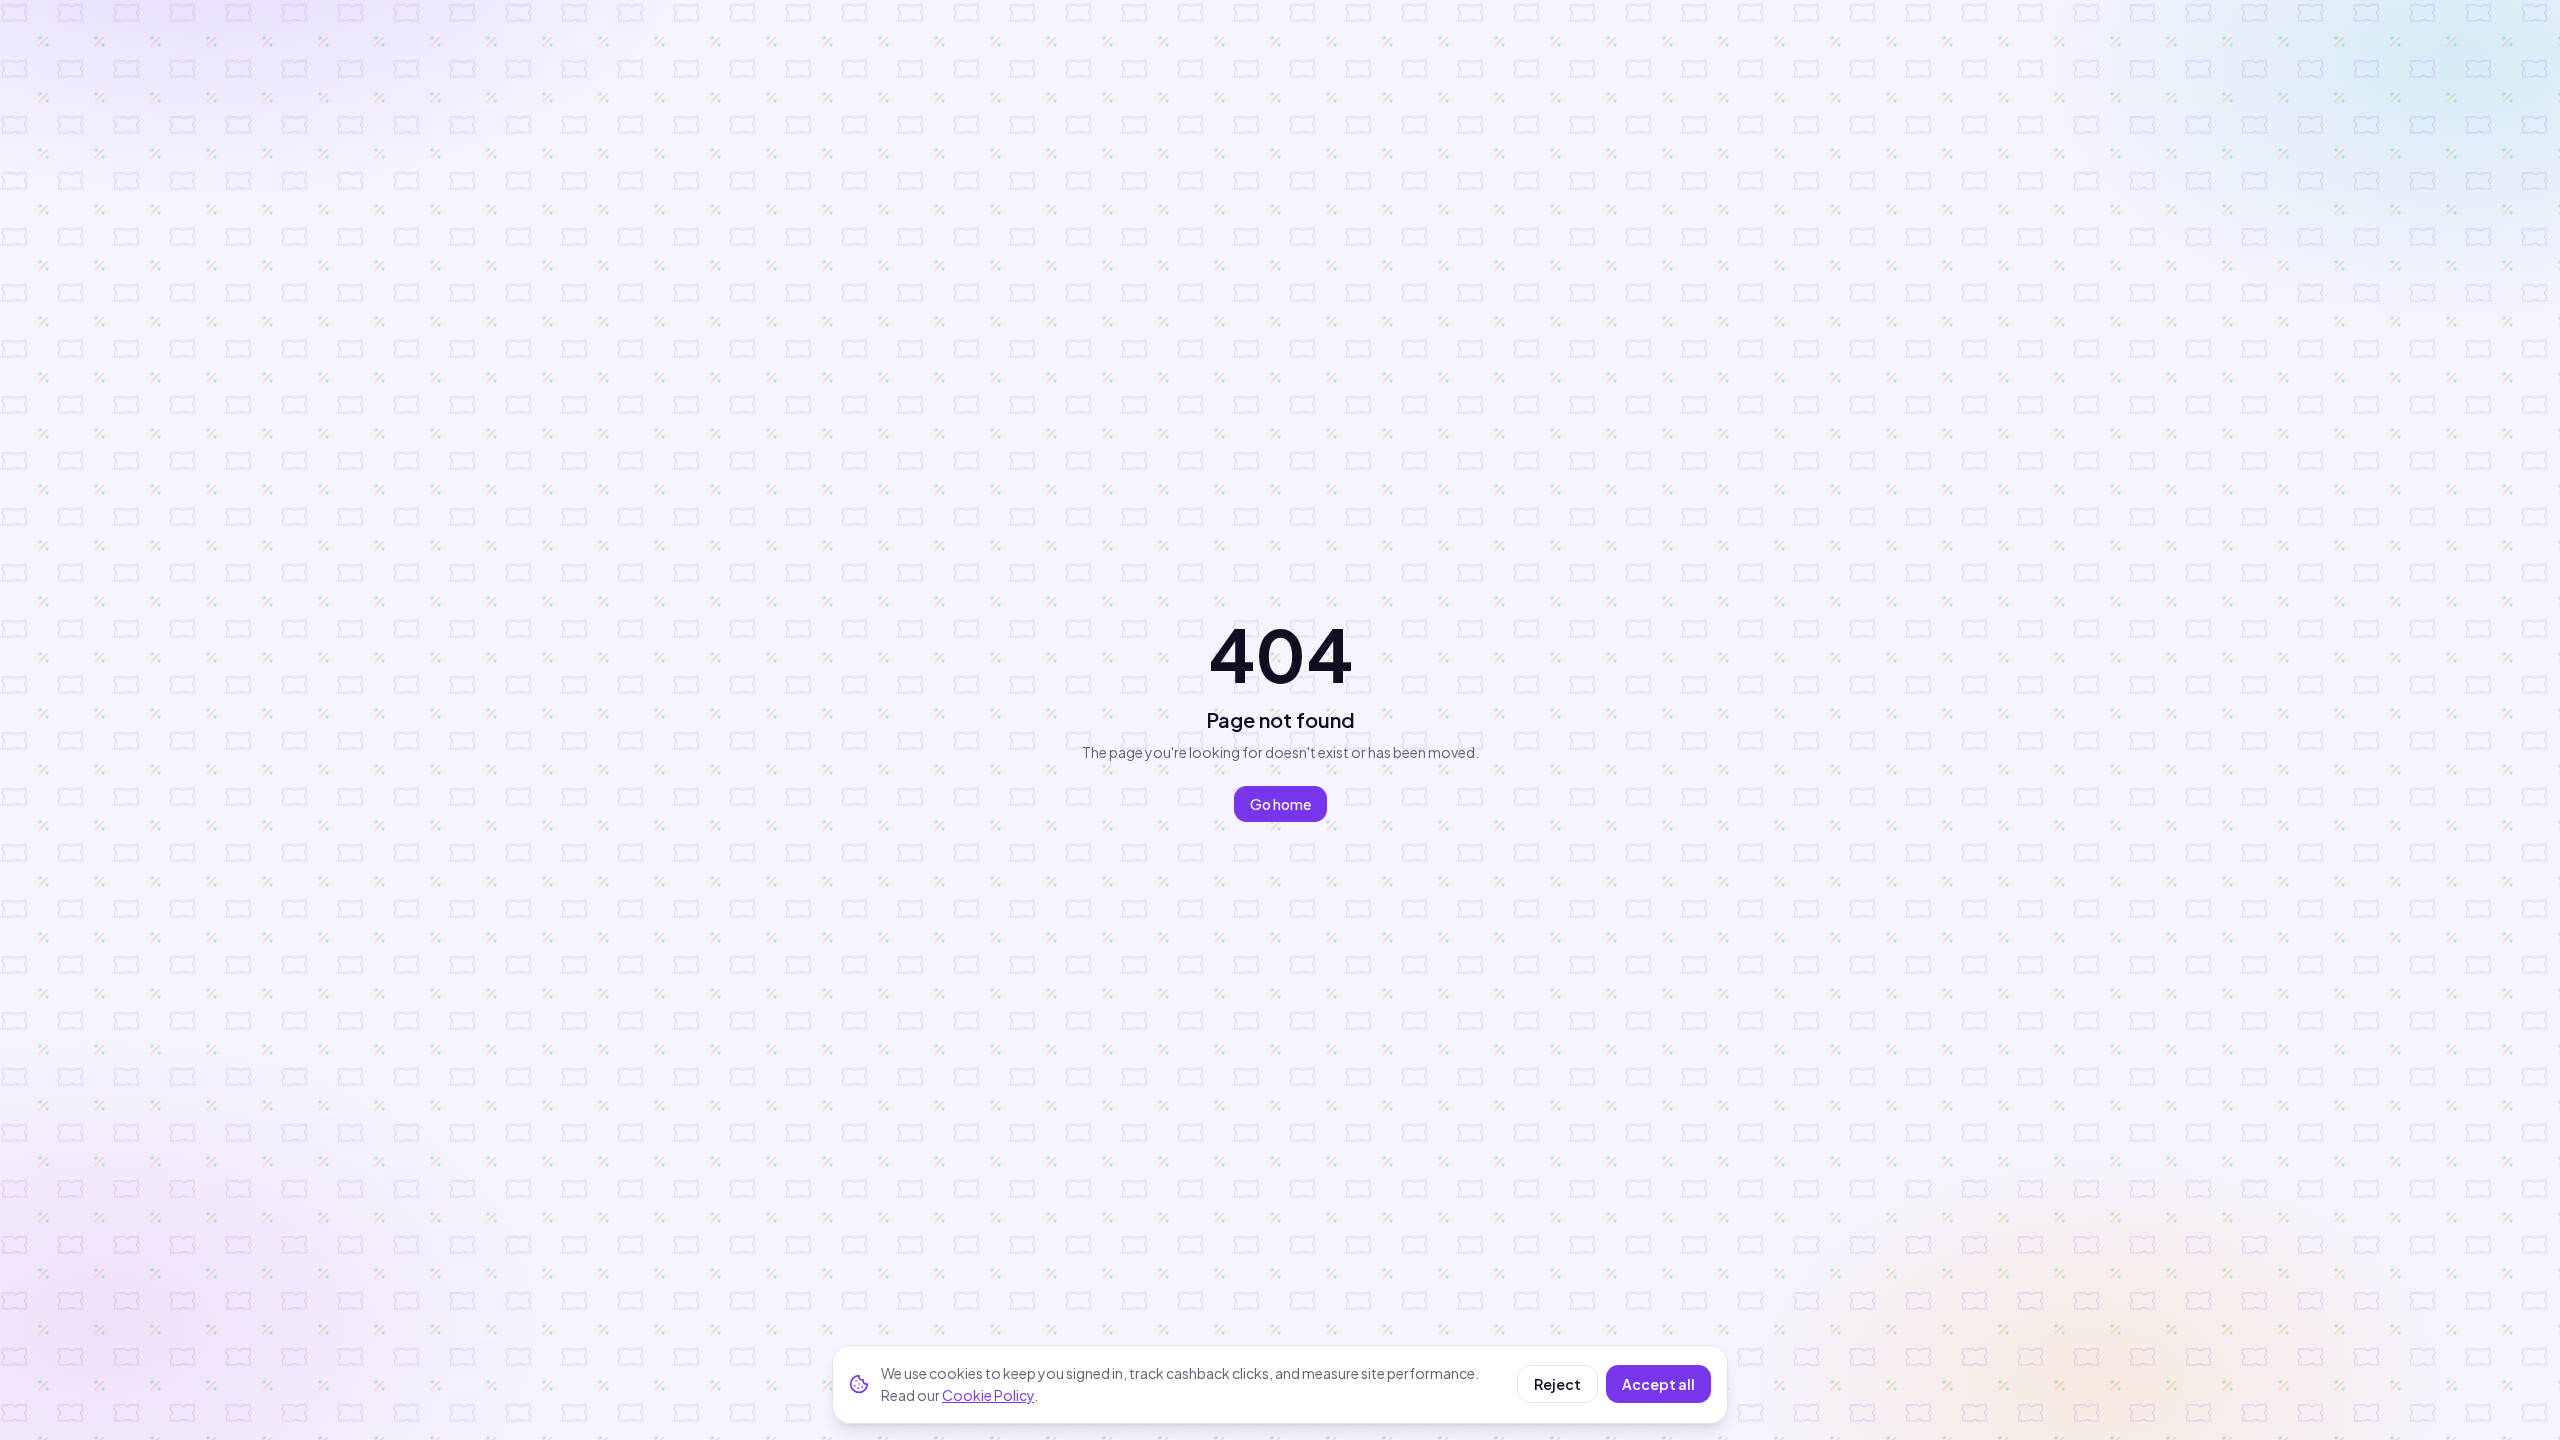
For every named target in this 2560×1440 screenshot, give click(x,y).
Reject (1557, 1384)
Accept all (1658, 1384)
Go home (1280, 804)
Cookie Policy (988, 1395)
